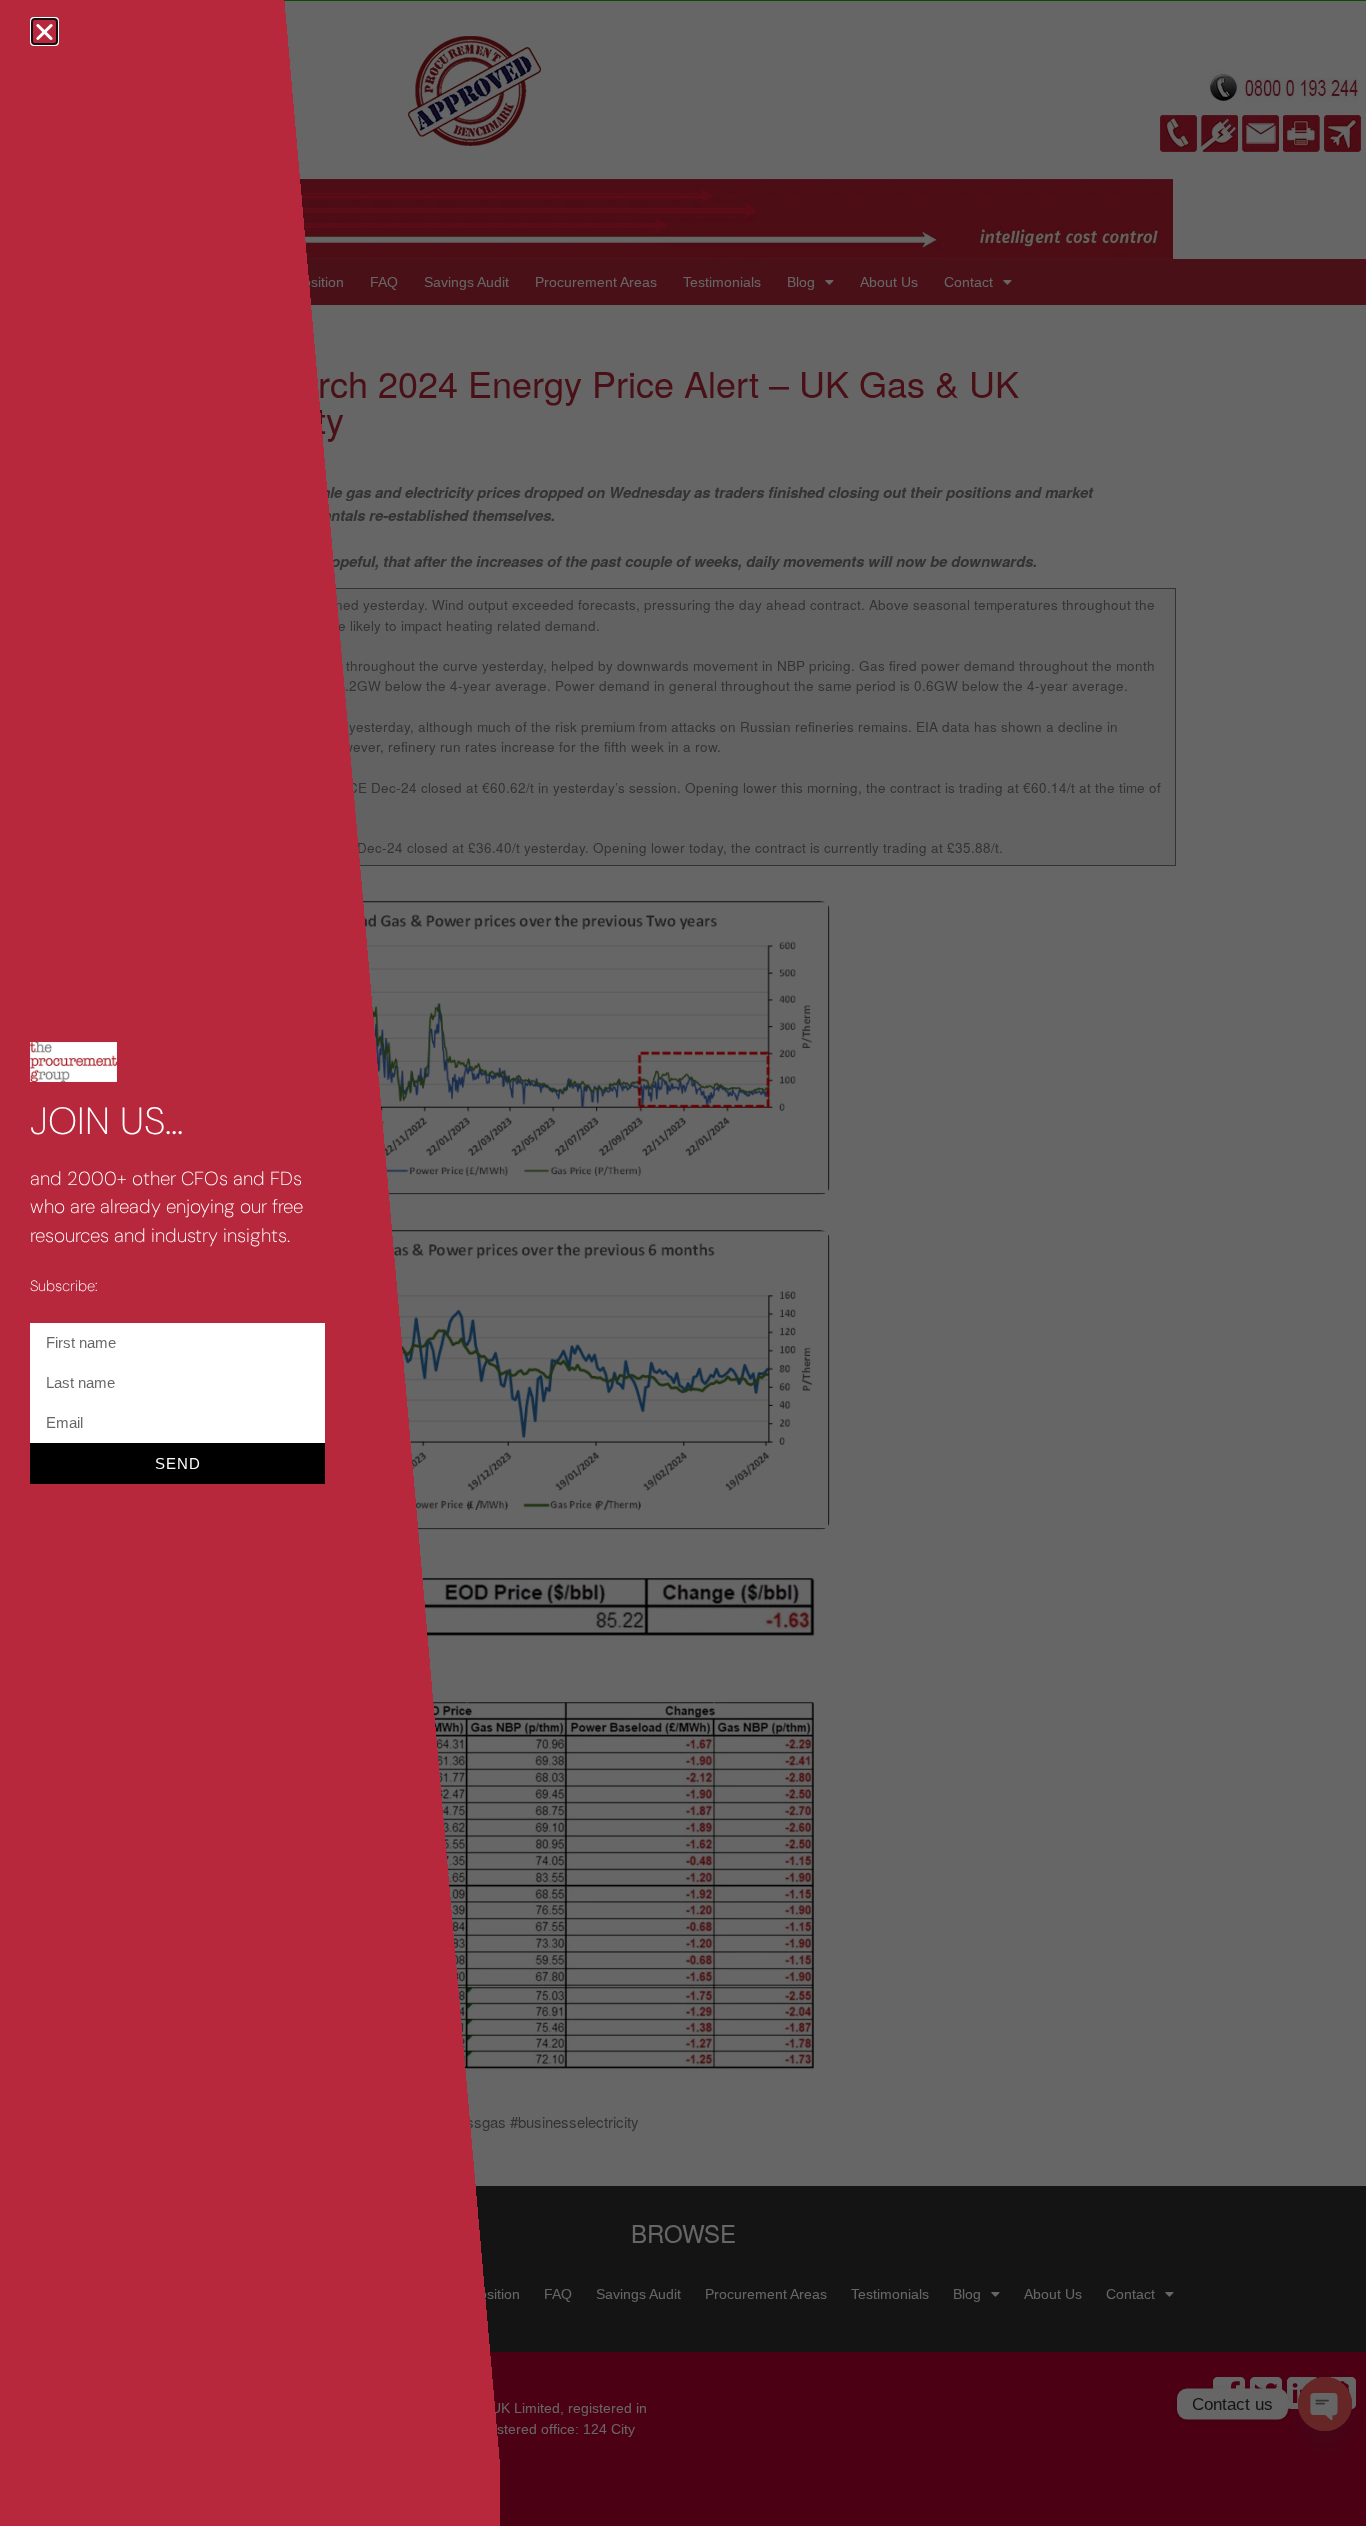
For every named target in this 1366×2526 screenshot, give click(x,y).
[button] (44, 31)
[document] (683, 1263)
